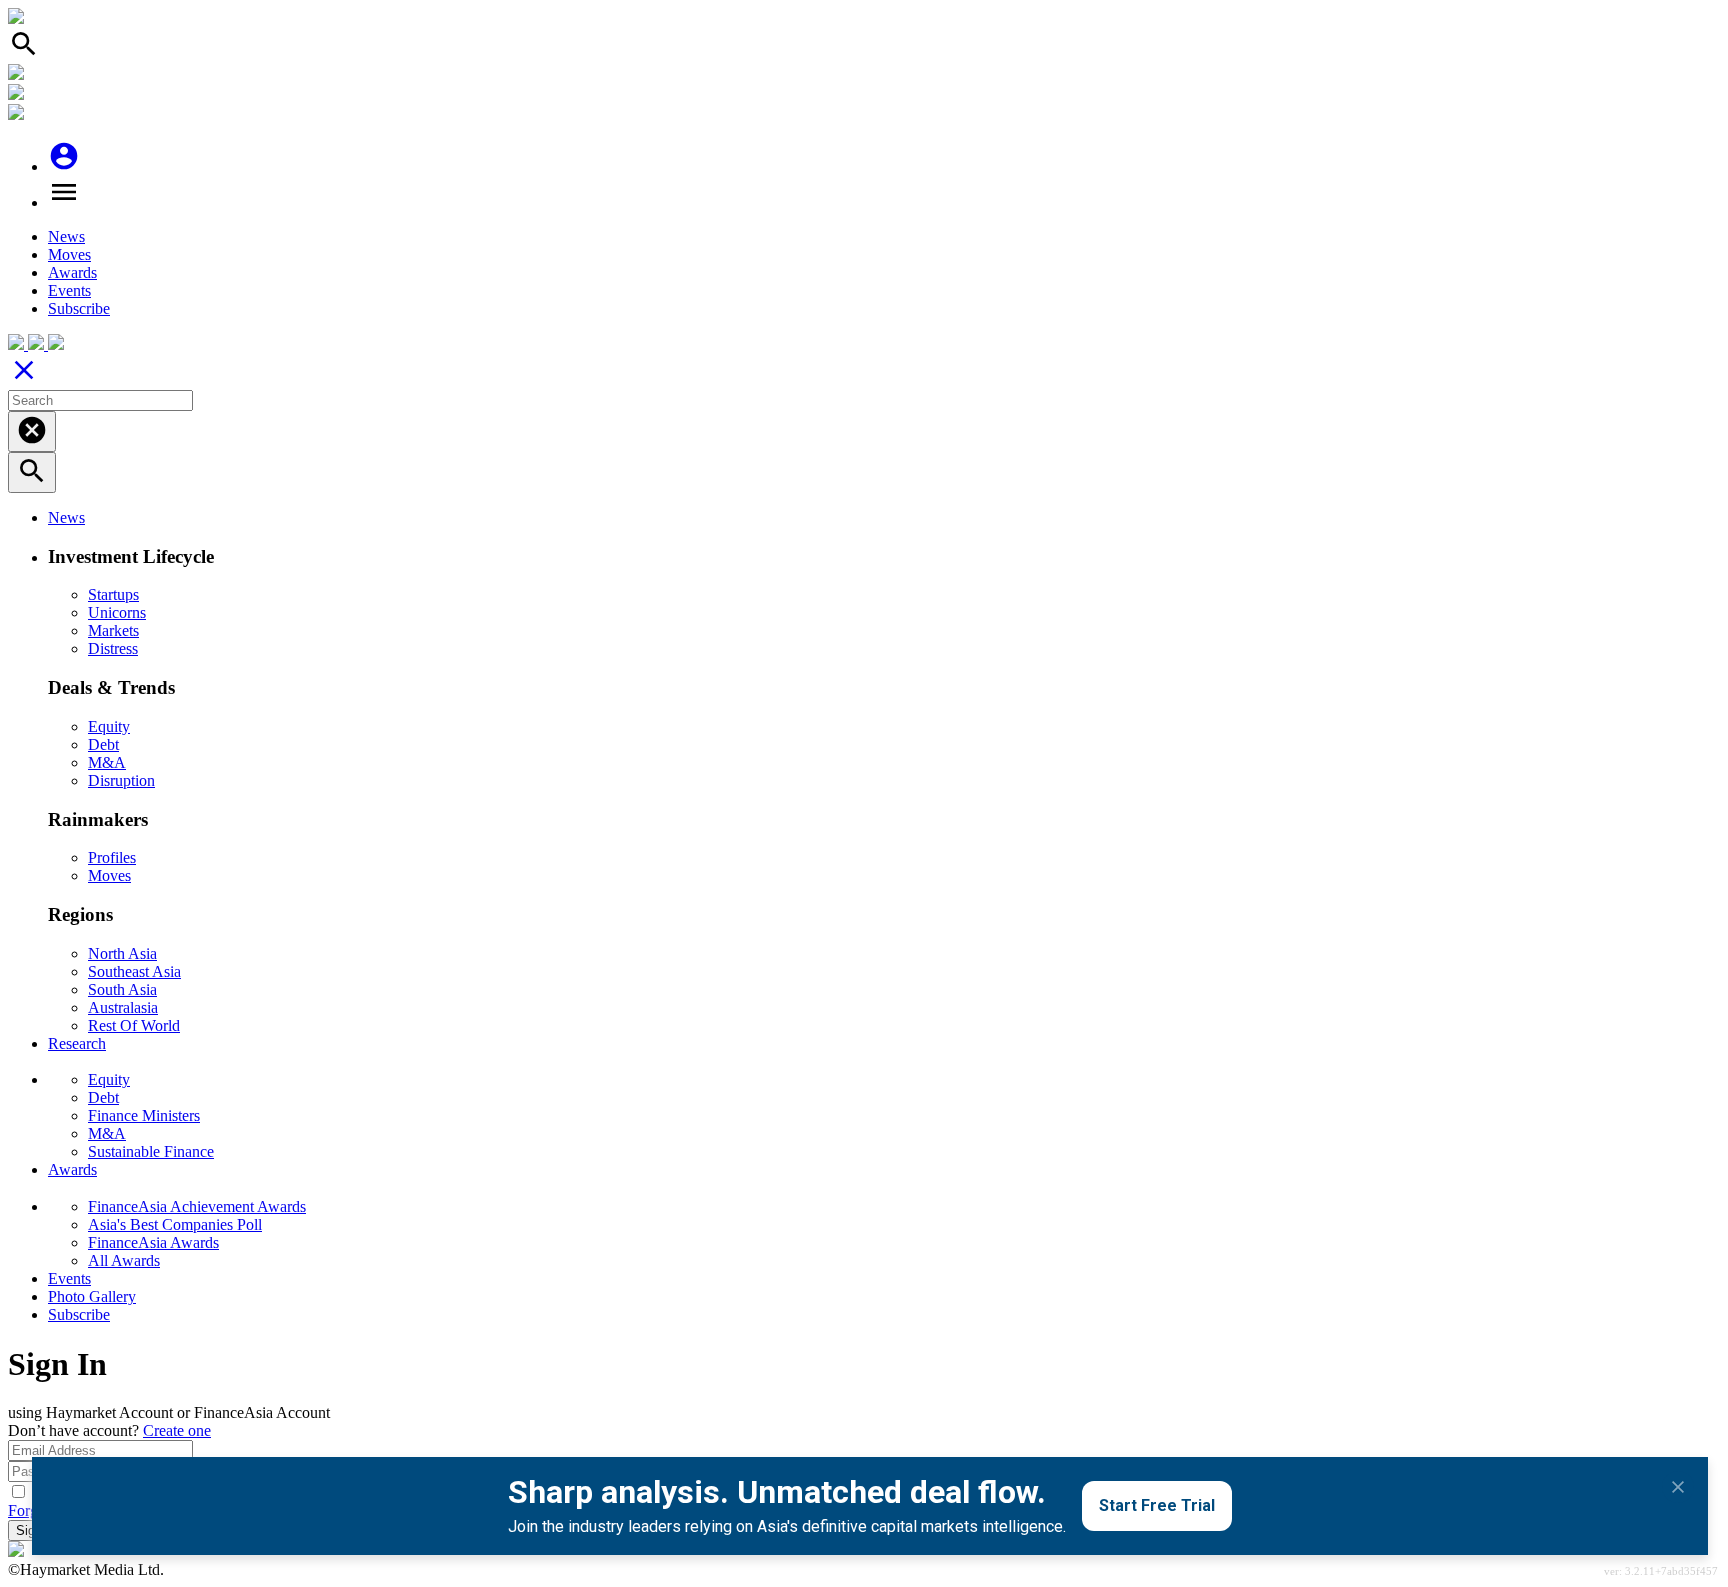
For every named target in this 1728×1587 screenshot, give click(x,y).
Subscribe (79, 308)
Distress (113, 648)
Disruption (121, 780)
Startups (113, 594)
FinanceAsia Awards (153, 1242)
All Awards (124, 1260)
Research (77, 1043)
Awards (72, 272)
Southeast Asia (134, 971)
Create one (177, 1430)
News (66, 236)
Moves (69, 254)
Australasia (123, 1007)
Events (69, 290)
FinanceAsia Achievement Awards (197, 1206)
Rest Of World (134, 1025)
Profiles (112, 857)
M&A (107, 762)
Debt (103, 744)
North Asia (122, 953)
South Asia (122, 989)
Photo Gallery (92, 1296)
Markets (113, 630)
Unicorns (117, 612)
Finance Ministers (144, 1115)
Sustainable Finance (151, 1151)
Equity (109, 726)
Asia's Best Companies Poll (175, 1224)
